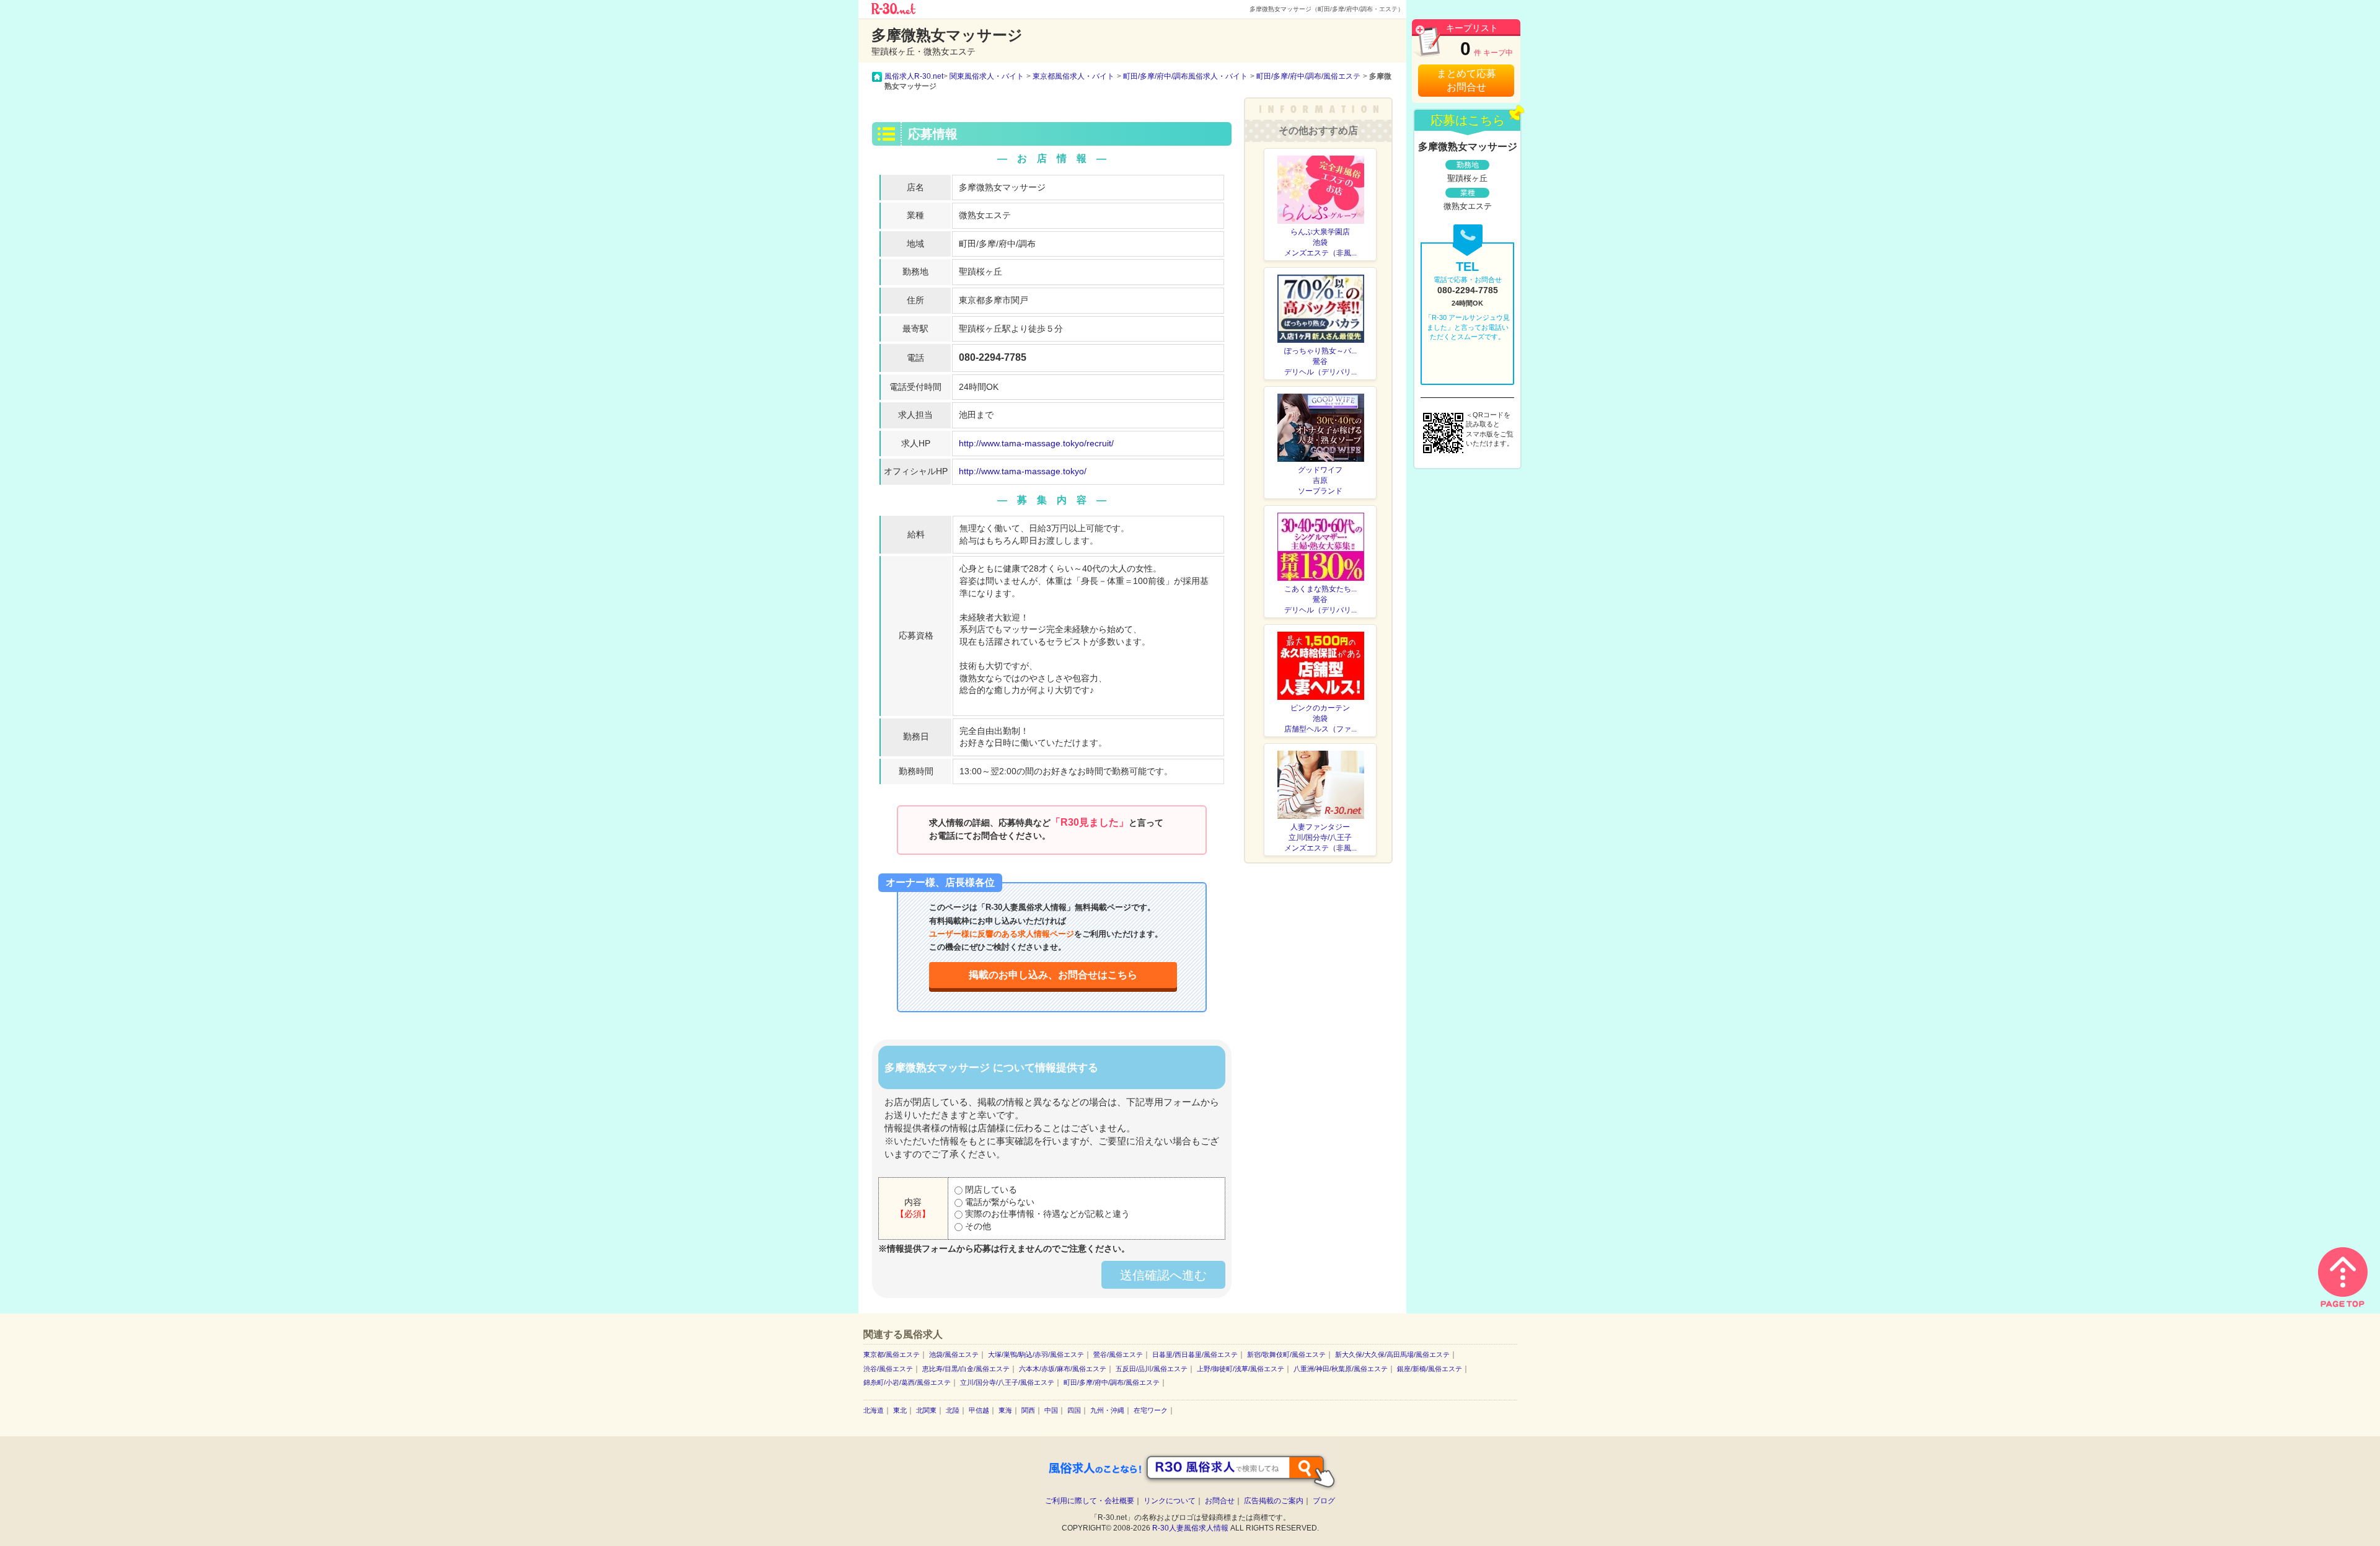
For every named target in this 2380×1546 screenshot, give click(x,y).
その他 (977, 1226)
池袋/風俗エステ (954, 1354)
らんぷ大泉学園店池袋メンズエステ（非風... (1320, 242)
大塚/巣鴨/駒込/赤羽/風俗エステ (1036, 1354)
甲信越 (979, 1410)
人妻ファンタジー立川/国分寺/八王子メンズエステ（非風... (1320, 837)
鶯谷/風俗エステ (1118, 1354)
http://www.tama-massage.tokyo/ (1023, 471)
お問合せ (1220, 1501)
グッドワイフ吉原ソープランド (1320, 480)
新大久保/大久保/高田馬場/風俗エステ (1392, 1354)
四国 (1074, 1410)
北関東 (926, 1410)
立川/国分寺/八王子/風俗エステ (1007, 1382)
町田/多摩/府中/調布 (997, 244)
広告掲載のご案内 (1274, 1501)
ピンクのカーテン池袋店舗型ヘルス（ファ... (1320, 718)
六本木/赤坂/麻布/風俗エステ (1063, 1369)
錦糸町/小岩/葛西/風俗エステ (907, 1382)
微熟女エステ (985, 215)
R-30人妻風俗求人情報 (1190, 1528)
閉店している (990, 1190)
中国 (1051, 1410)
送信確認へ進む (1163, 1275)
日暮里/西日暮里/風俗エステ (1195, 1354)
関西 (1028, 1410)
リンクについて (1170, 1501)
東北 (900, 1410)
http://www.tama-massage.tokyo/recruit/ (1036, 443)
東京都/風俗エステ (892, 1354)
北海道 (874, 1410)
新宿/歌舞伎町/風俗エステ (1286, 1354)
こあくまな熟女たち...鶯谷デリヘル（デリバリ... (1320, 599)
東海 (1005, 1410)
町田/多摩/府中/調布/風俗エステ (1112, 1382)
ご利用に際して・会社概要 (1090, 1501)
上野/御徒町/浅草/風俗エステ (1241, 1369)
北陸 (953, 1410)
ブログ (1324, 1501)
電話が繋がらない (998, 1202)
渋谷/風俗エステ (888, 1369)
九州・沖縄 (1107, 1410)
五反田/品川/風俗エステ (1152, 1369)
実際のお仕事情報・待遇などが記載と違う (1046, 1214)
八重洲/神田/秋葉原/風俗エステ (1341, 1369)
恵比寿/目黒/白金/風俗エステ (966, 1369)
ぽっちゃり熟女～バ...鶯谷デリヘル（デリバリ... (1320, 361)
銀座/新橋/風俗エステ (1430, 1369)
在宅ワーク (1151, 1410)
